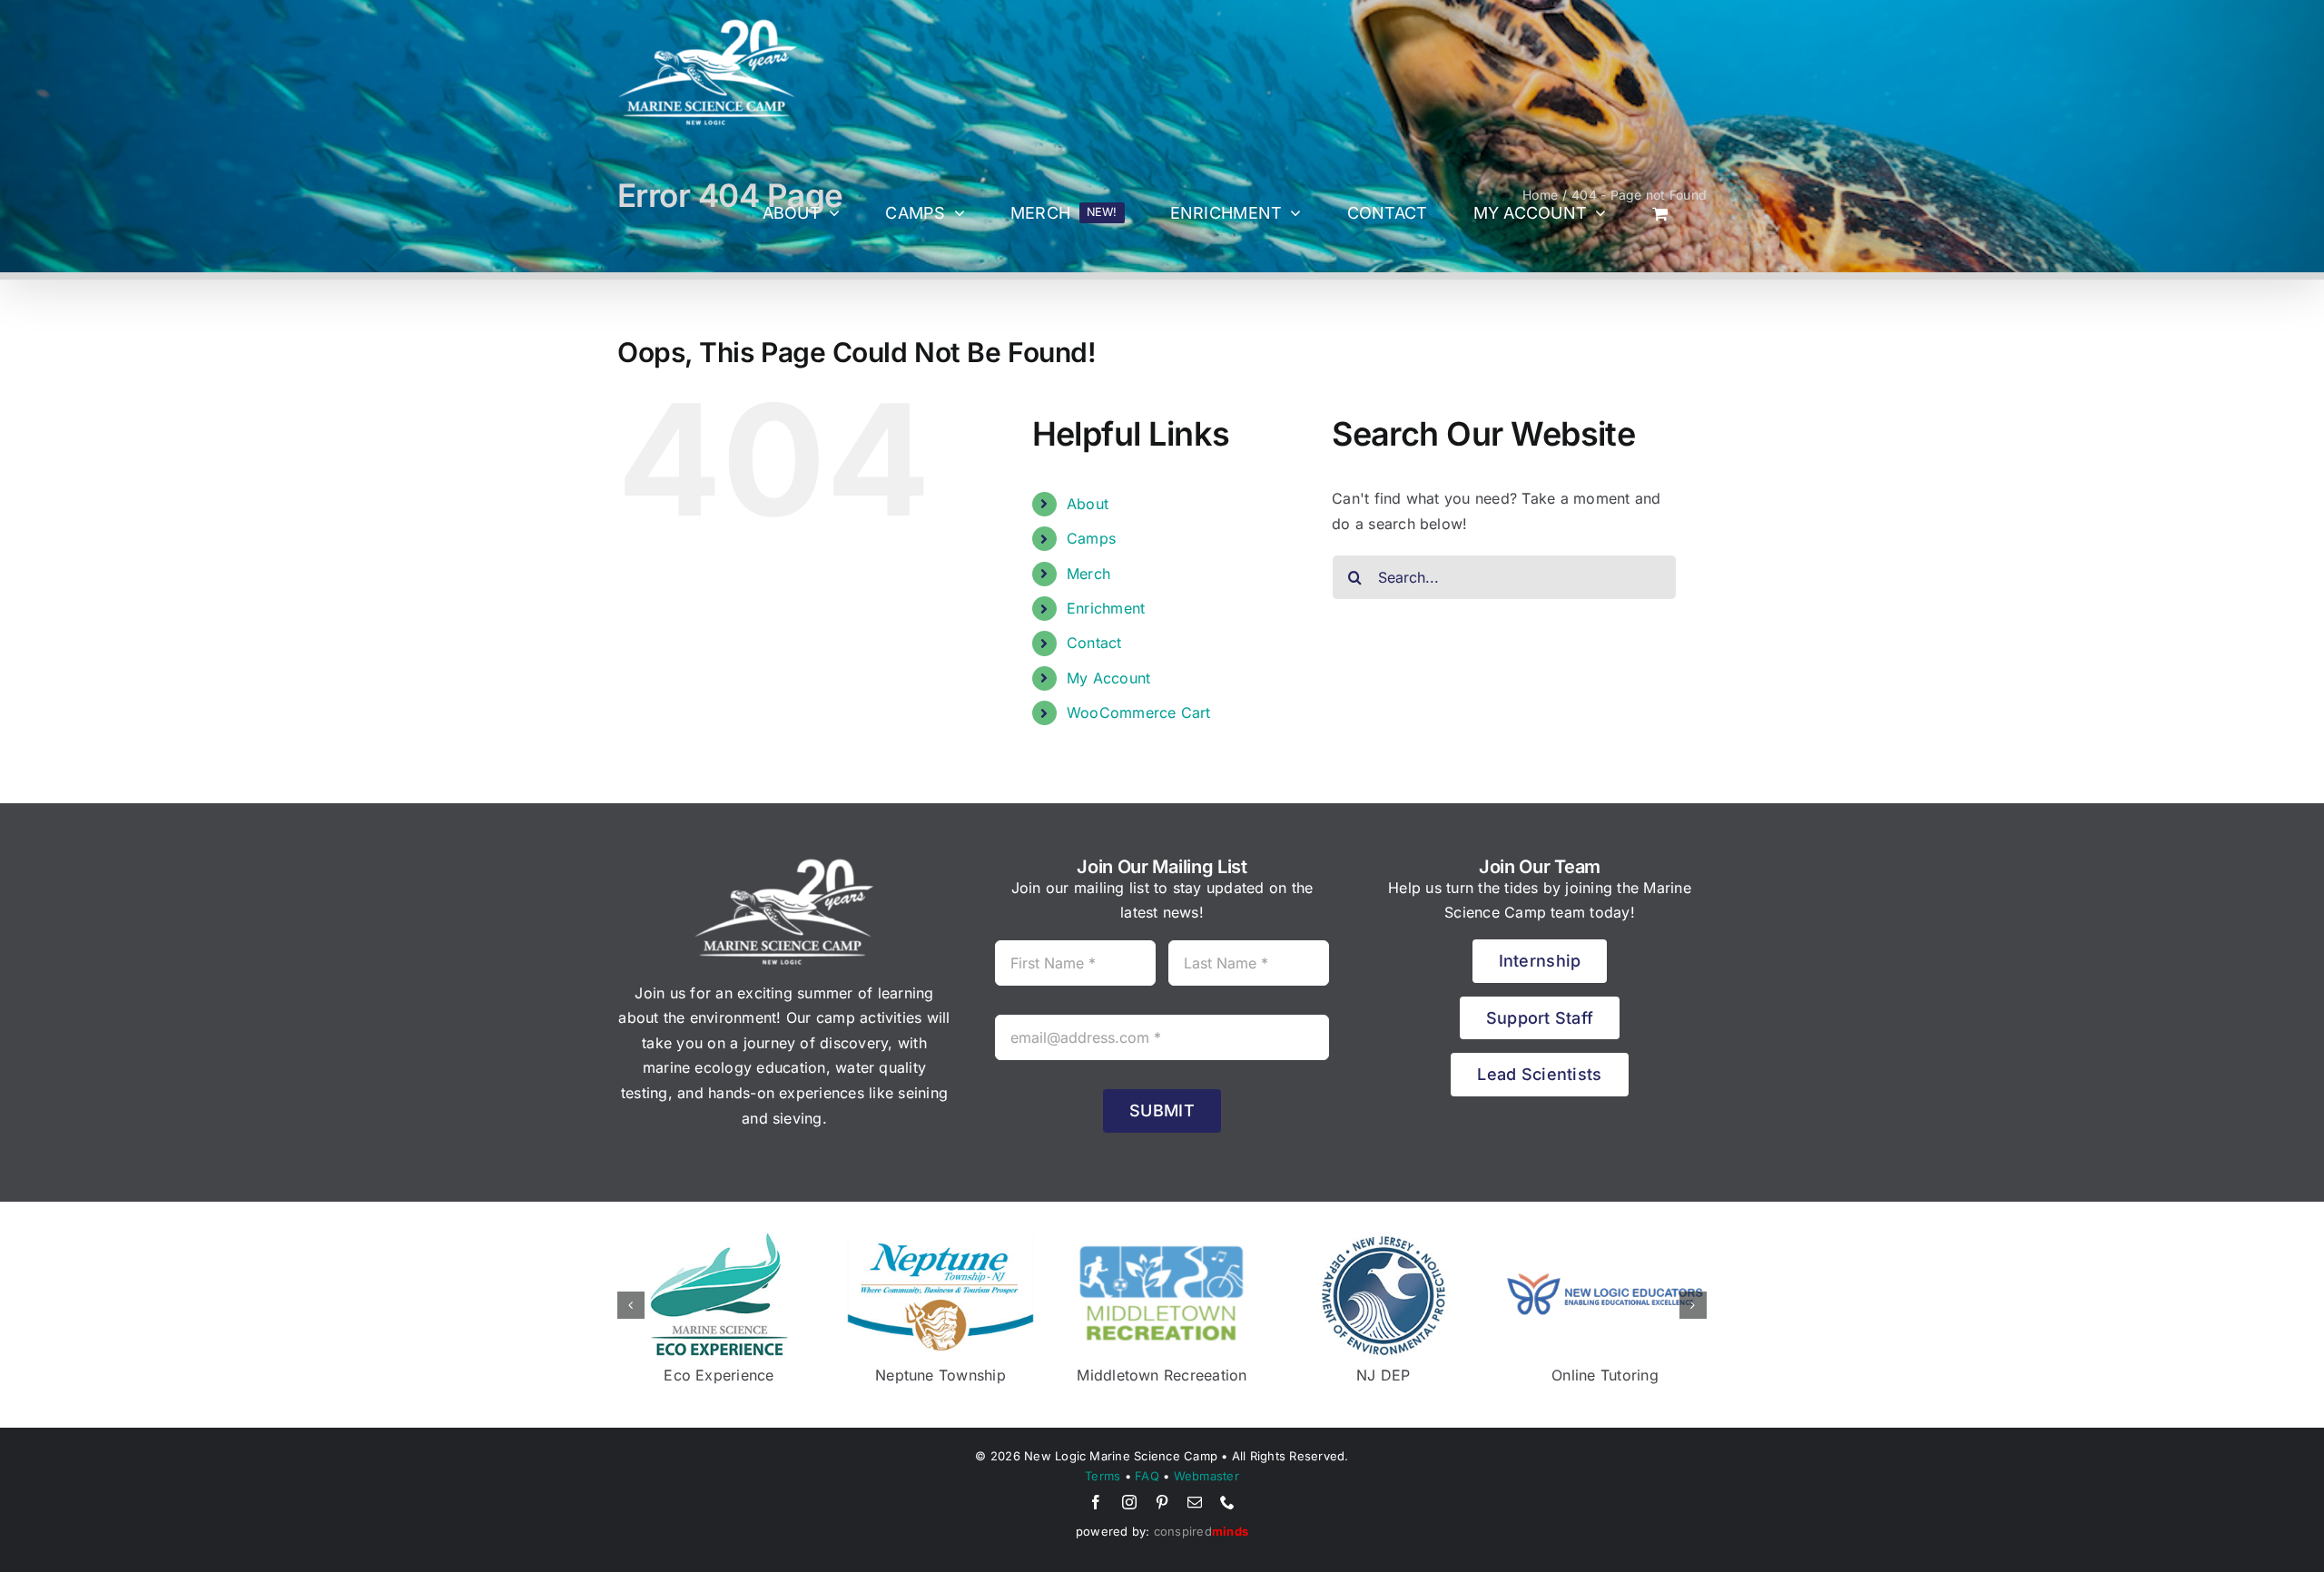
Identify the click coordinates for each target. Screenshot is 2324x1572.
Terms (1103, 1476)
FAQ (1147, 1476)
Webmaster (1206, 1476)
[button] (631, 1305)
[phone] (1227, 1502)
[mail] (1195, 1502)
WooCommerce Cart (1139, 712)
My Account (1108, 678)
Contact (1094, 643)
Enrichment (1106, 608)
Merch (1088, 574)
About (1088, 504)
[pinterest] (1162, 1502)
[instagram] (1129, 1502)
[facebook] (1096, 1502)
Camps (1091, 538)
